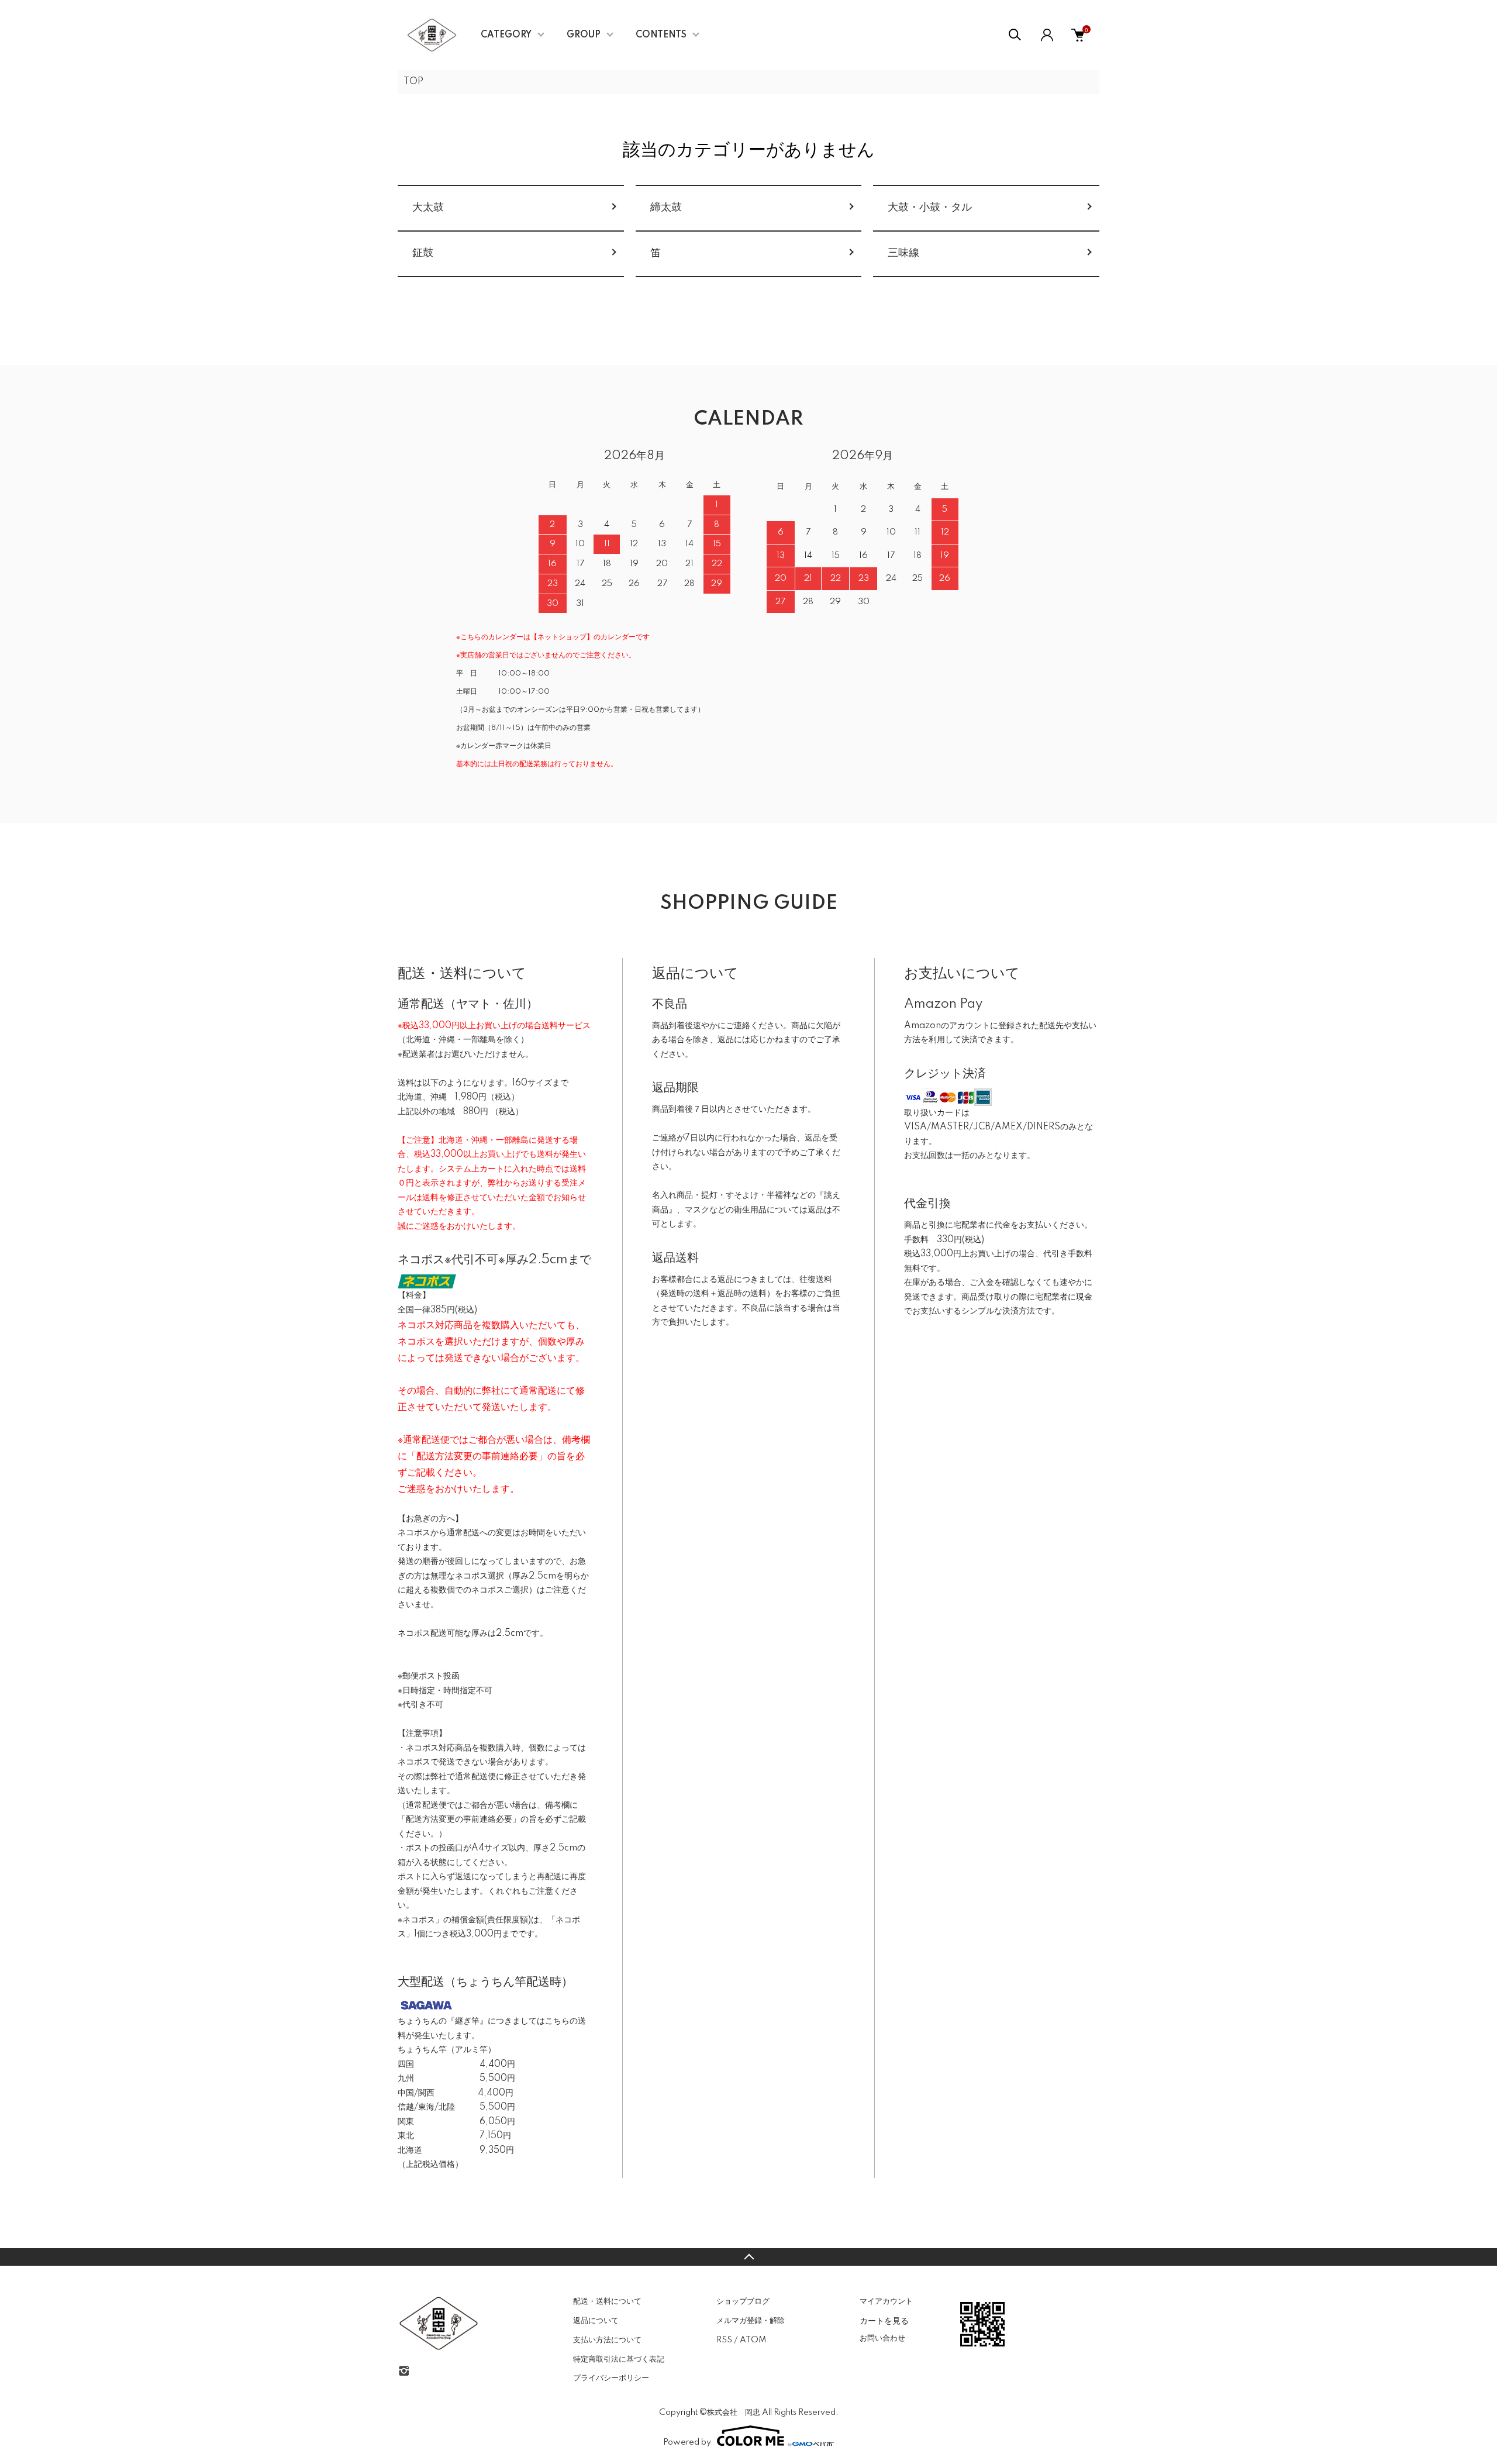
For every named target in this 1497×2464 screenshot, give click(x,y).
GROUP (584, 35)
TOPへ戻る (748, 2257)
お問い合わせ (882, 2338)
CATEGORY (506, 35)
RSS (724, 2340)
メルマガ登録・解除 (751, 2321)
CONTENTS (661, 35)
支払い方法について (607, 2340)
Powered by (687, 2442)
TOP (413, 82)
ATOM (753, 2340)
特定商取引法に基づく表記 (619, 2359)
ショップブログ (743, 2301)
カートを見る (884, 2320)
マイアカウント (886, 2301)
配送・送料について (607, 2301)
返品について (596, 2321)
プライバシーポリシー (611, 2378)
